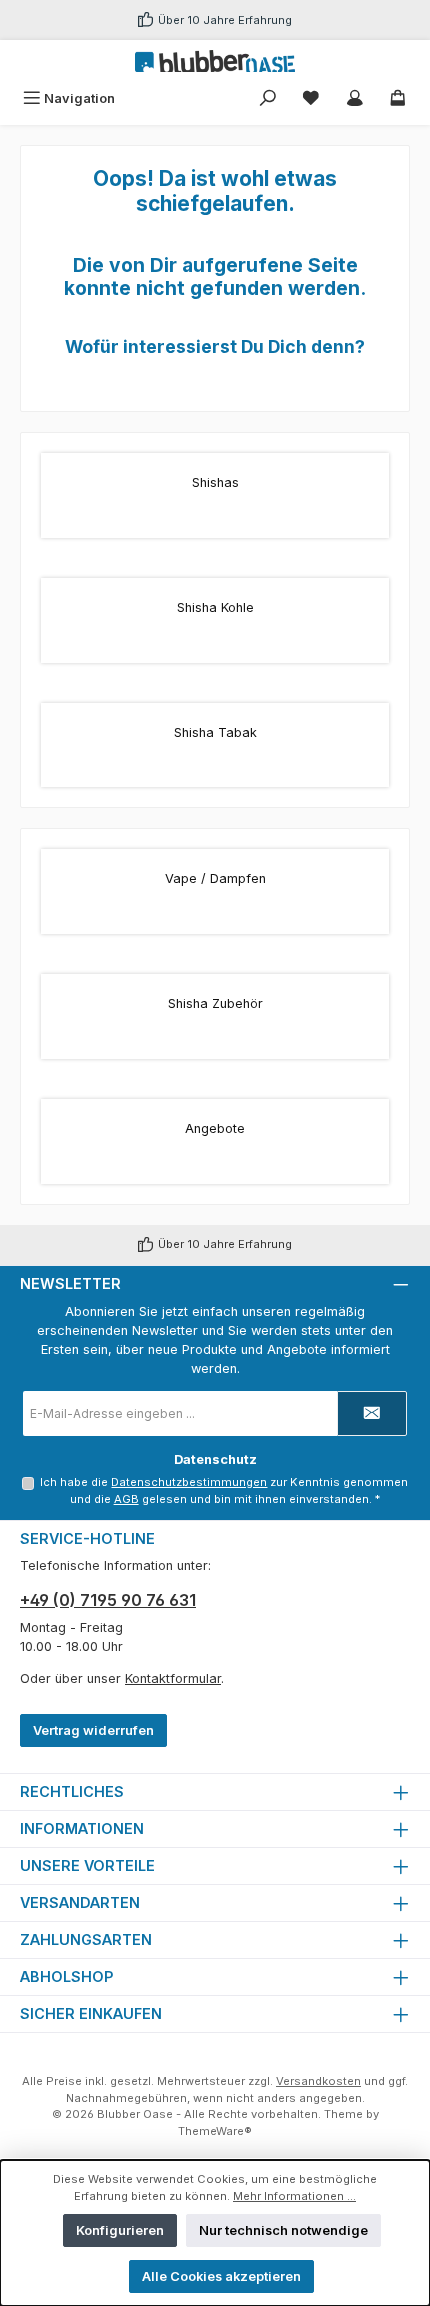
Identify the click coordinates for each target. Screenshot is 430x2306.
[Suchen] (268, 98)
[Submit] (372, 1413)
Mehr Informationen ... (294, 2196)
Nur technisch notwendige (283, 2230)
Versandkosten (318, 2081)
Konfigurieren (120, 2230)
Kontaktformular (173, 1678)
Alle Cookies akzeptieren (221, 2276)
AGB (126, 1499)
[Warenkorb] (398, 98)
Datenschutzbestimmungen (189, 1482)
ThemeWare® (215, 2131)
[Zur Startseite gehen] (215, 61)
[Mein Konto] (355, 98)
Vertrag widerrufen (93, 1730)
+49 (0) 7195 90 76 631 (108, 1600)
